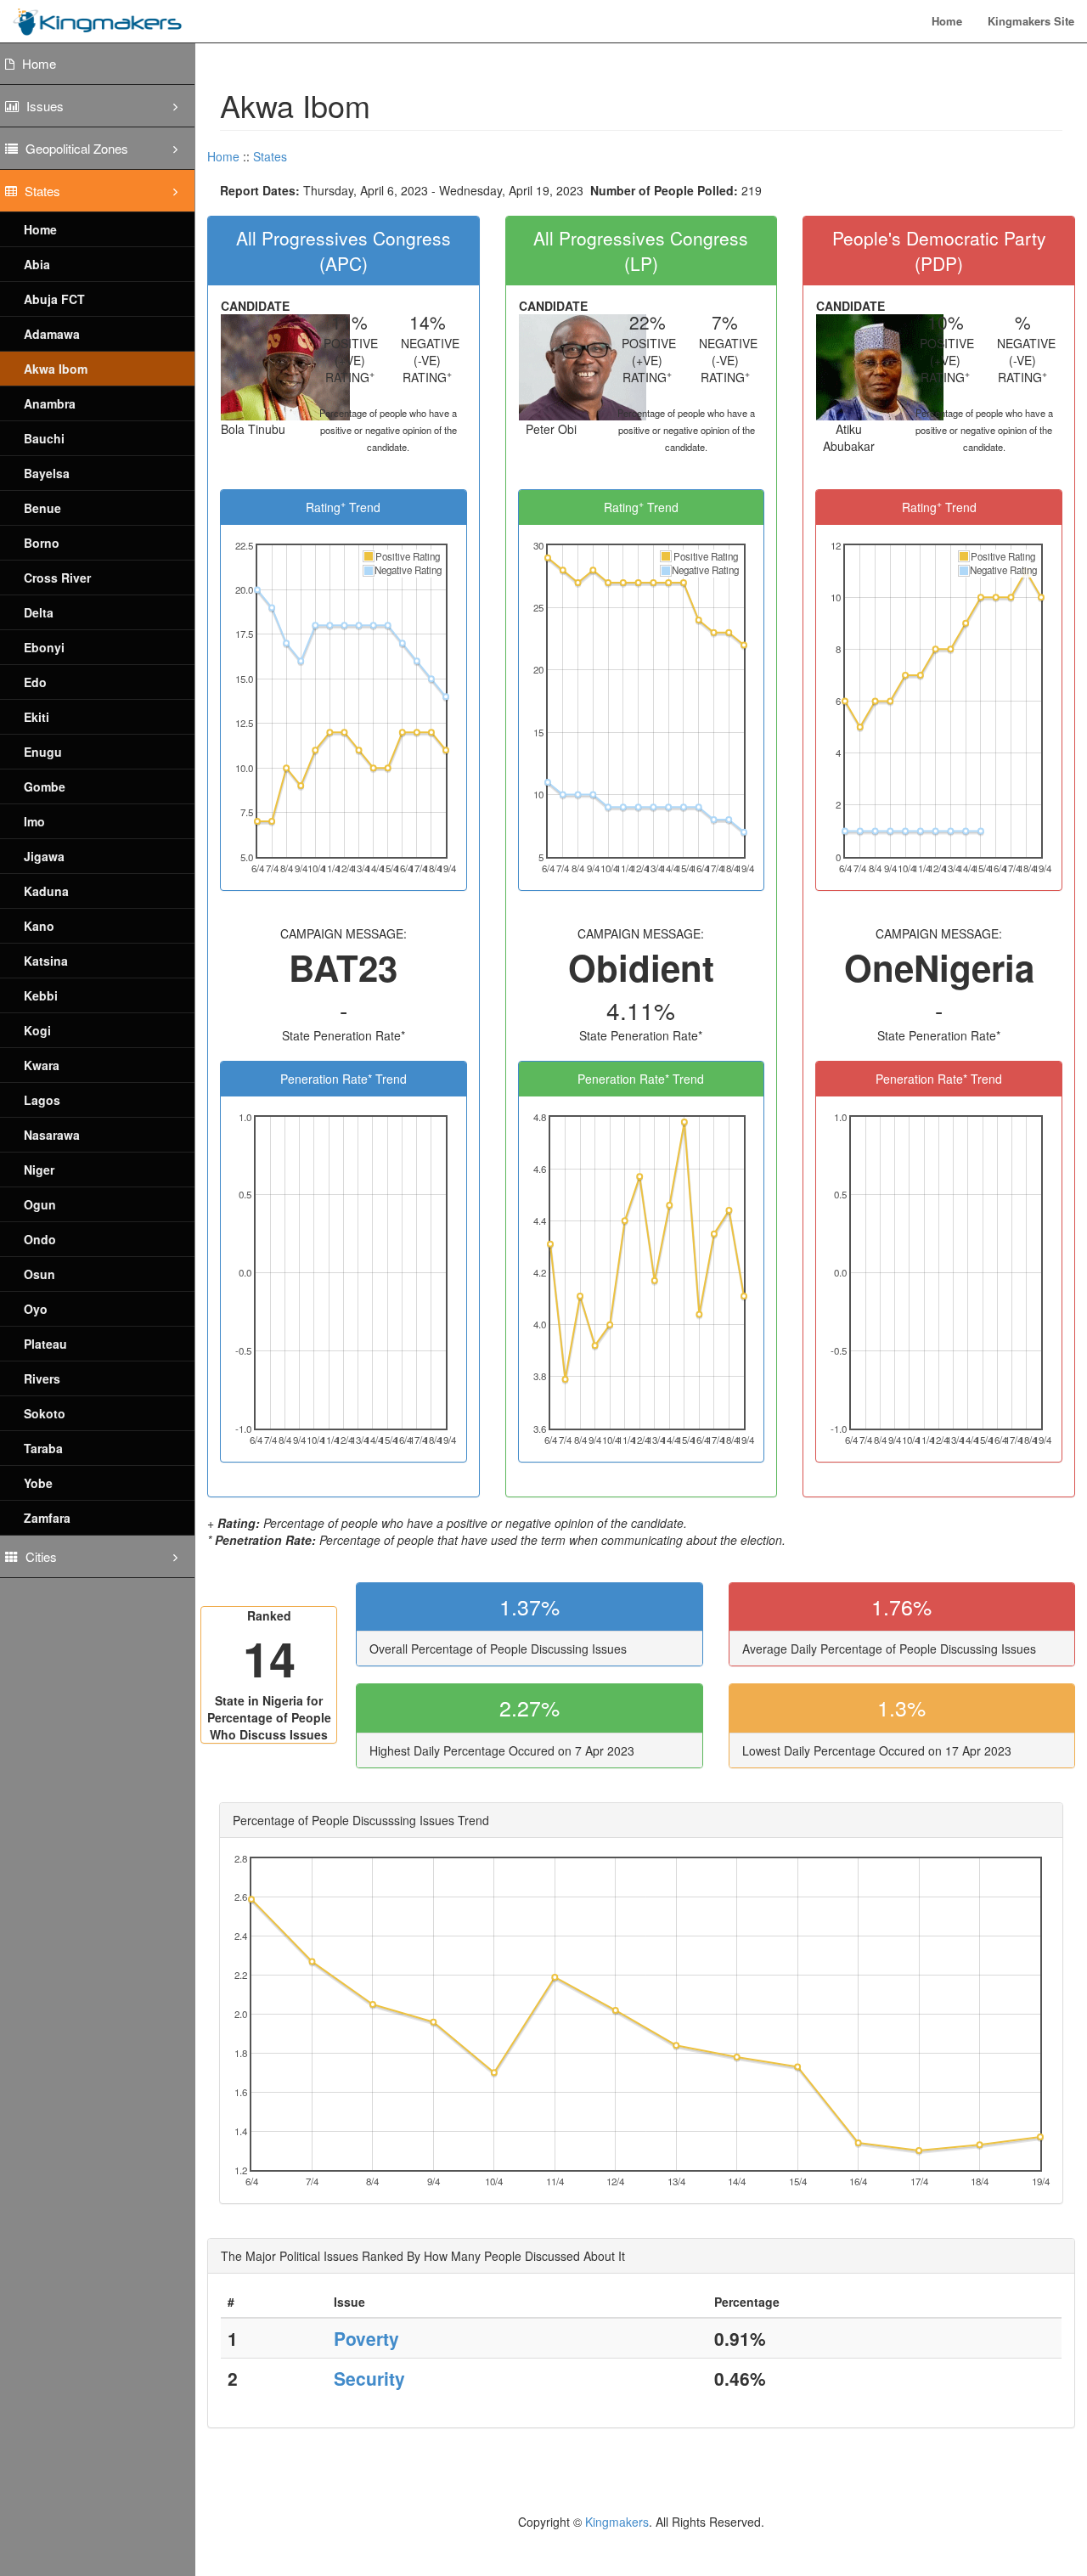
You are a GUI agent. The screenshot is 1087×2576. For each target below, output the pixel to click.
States (270, 156)
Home (947, 21)
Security (369, 2378)
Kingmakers (617, 2522)
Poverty (366, 2338)
